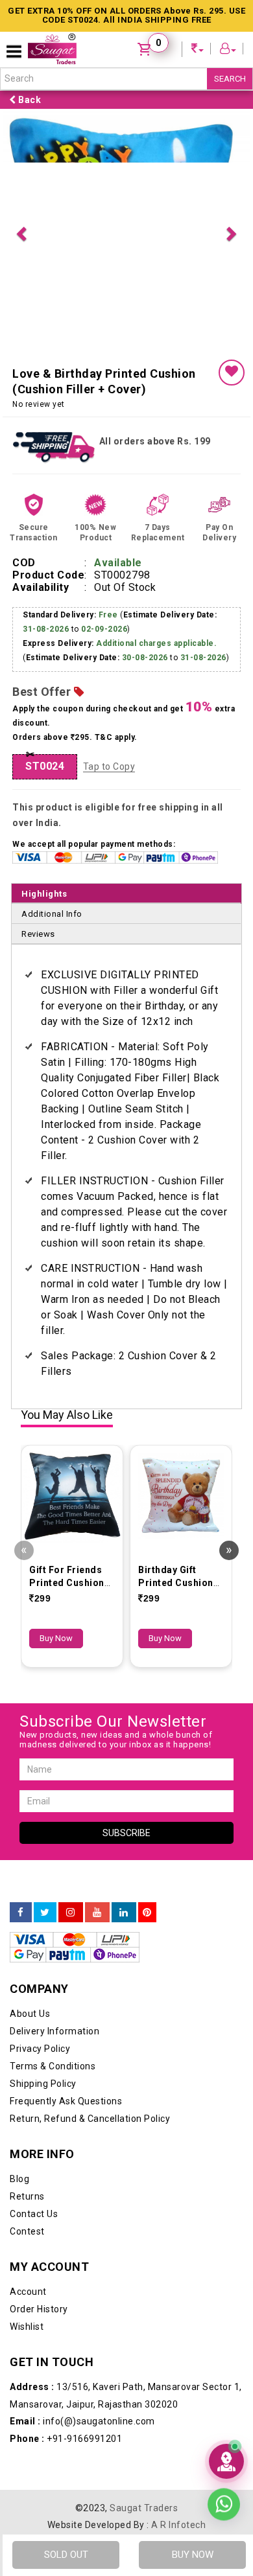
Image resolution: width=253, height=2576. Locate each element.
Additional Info (52, 914)
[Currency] (198, 50)
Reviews (38, 934)
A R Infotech (178, 2525)
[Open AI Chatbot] (226, 2461)
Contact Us (34, 2214)
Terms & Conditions (53, 2066)
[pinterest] (147, 1913)
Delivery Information (54, 2031)
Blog (19, 2179)
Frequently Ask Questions (66, 2101)
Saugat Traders (144, 2508)
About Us (30, 2014)
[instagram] (71, 1913)
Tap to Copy (109, 766)
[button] (21, 232)
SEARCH (230, 79)
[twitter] (45, 1913)
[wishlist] (232, 373)
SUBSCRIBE (126, 1833)
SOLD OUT (66, 2555)
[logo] (52, 49)
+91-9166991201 (66, 2439)
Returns (27, 2196)
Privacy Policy (40, 2049)
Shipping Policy (43, 2084)
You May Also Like (67, 1415)
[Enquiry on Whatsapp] (224, 2507)
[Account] (228, 50)
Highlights (44, 894)
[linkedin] (124, 1913)
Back (29, 100)
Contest (27, 2231)
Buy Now (56, 1638)
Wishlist (27, 2327)
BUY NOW (193, 2555)
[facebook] (21, 1913)
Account (28, 2292)
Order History (39, 2309)
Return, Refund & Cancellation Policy (90, 2119)
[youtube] (97, 1913)
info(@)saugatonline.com (82, 2421)
